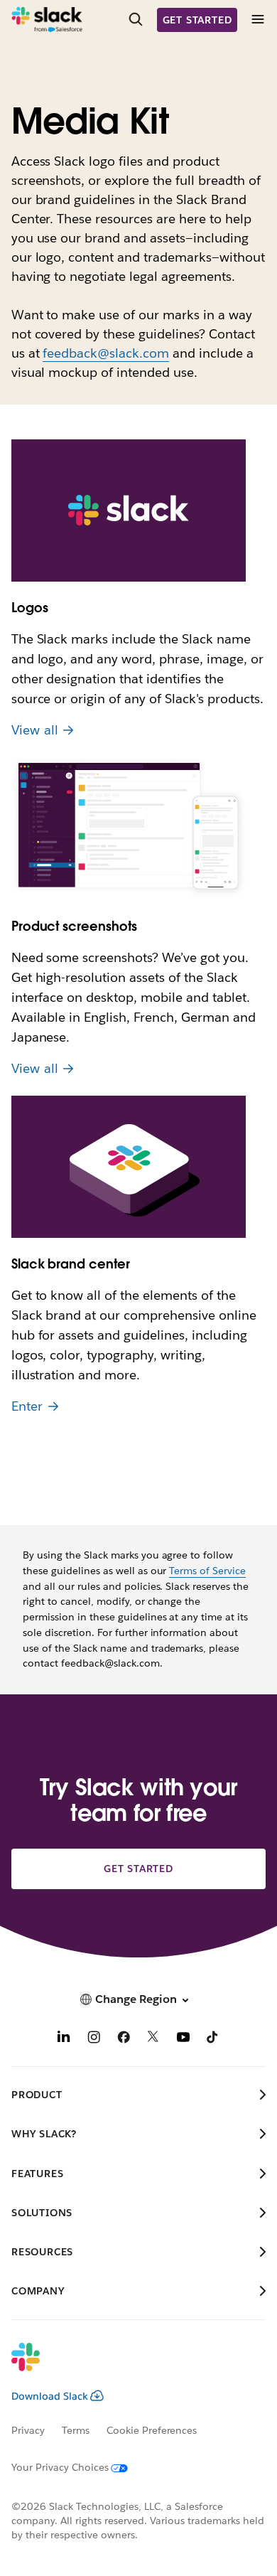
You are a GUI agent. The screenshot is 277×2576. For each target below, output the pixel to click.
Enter (27, 1406)
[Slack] (47, 20)
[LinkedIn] (64, 2039)
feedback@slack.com (106, 353)
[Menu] (257, 20)
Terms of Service (207, 1571)
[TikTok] (213, 2039)
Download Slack (50, 2396)
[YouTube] (183, 2039)
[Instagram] (94, 2039)
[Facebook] (124, 2039)
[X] (153, 2039)
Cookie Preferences (152, 2430)
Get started (197, 20)
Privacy (28, 2430)
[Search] (136, 20)
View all (35, 730)
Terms (76, 2430)
